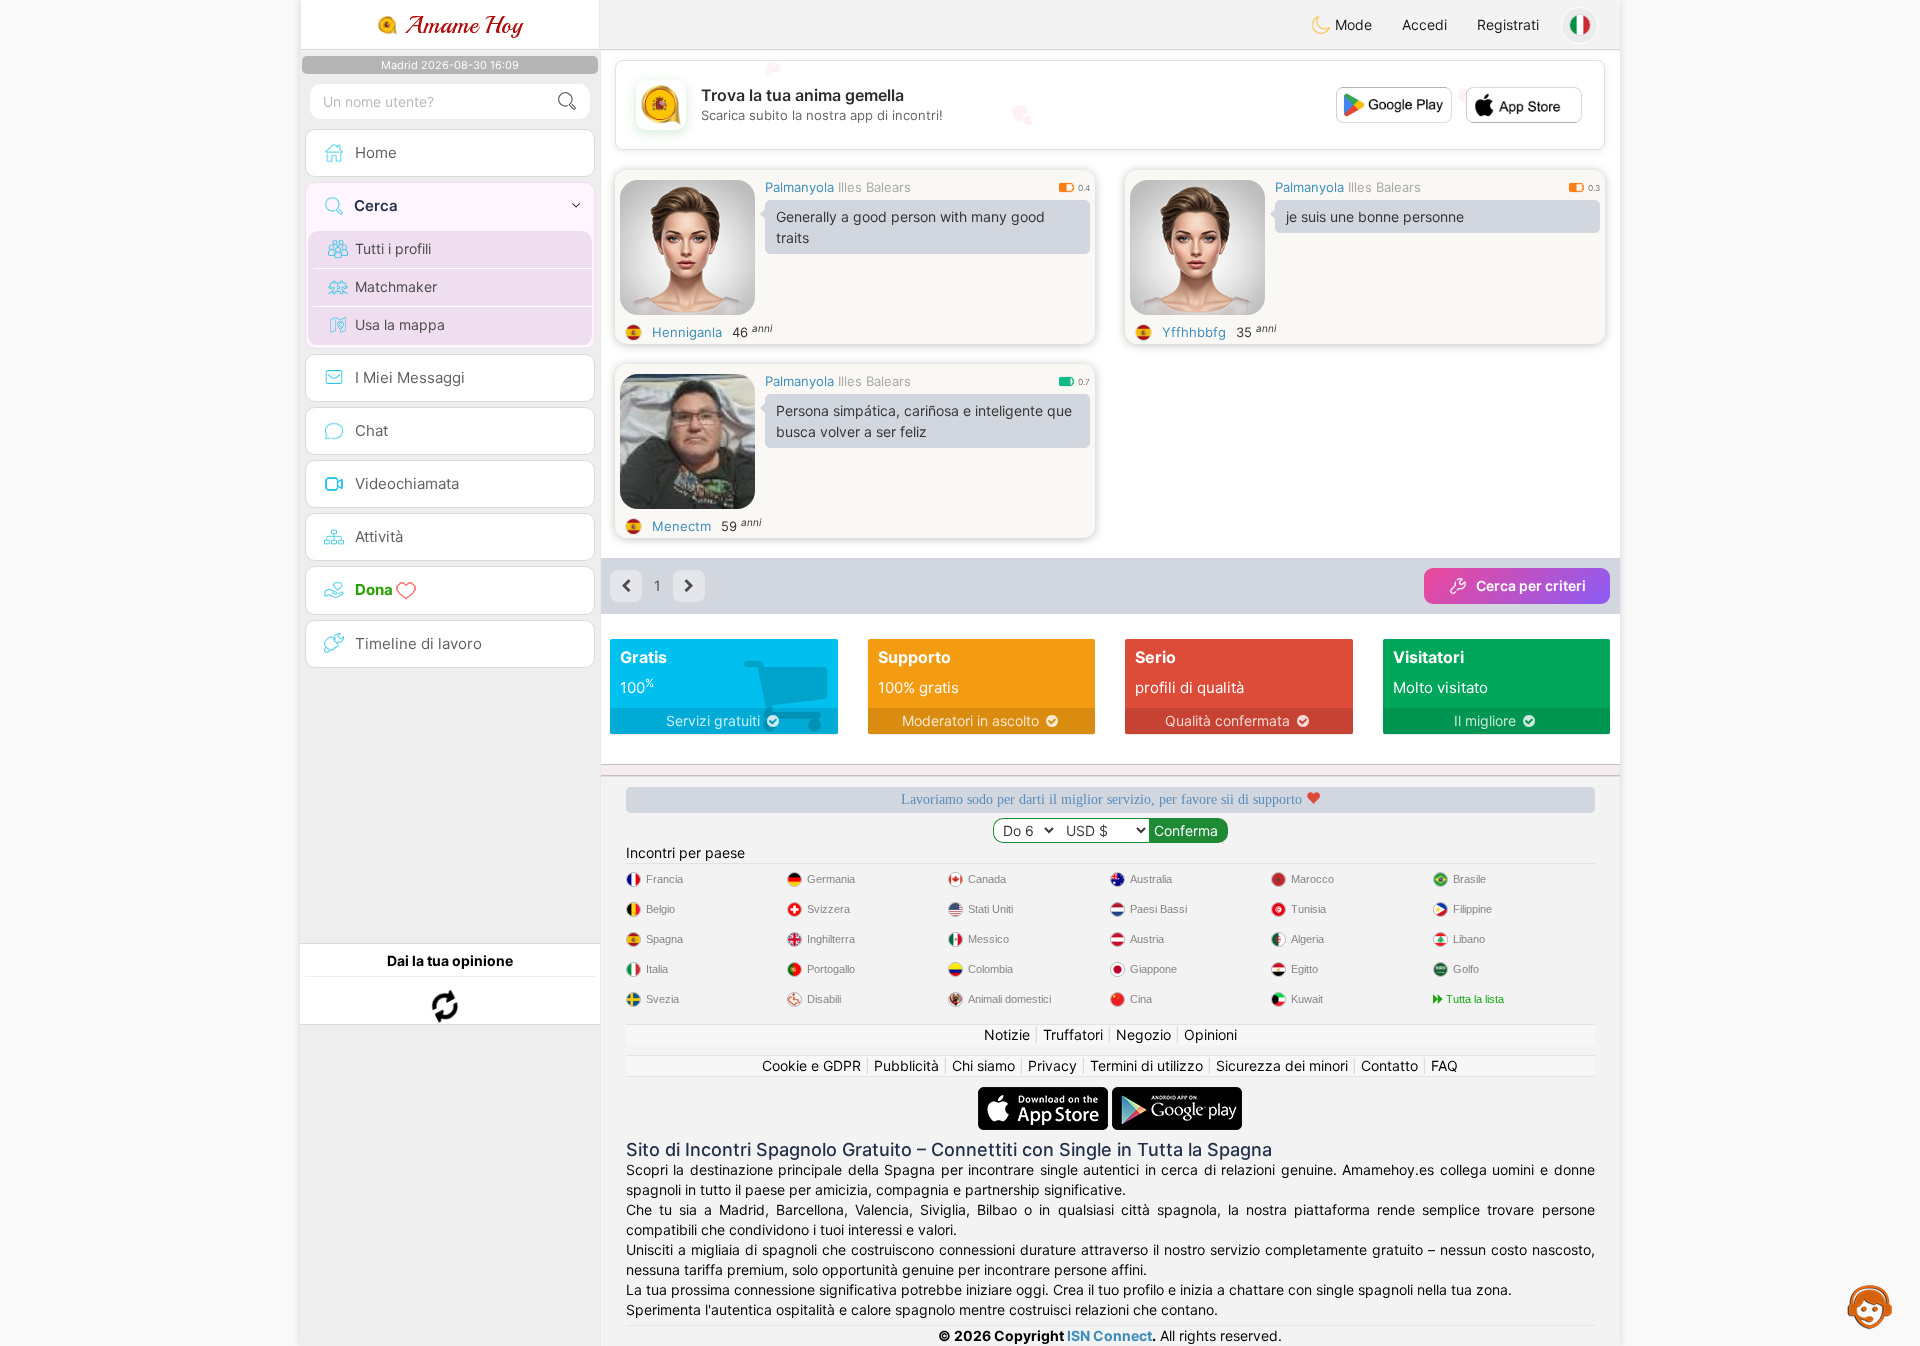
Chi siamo (983, 1065)
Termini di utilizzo (1146, 1065)
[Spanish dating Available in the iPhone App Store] (1045, 1096)
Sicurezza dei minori (1282, 1065)
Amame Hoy (460, 25)
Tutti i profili (393, 248)
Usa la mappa (400, 324)
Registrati (1508, 24)
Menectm (681, 526)
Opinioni (1210, 1034)
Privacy (1052, 1065)
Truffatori (1073, 1034)
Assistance (1870, 1306)
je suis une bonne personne (1375, 216)
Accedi (1424, 24)
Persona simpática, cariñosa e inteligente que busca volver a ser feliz (924, 421)
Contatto (1389, 1065)
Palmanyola (799, 187)
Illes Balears (874, 187)
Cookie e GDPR (811, 1065)
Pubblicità (906, 1065)
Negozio (1143, 1034)
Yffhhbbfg (1194, 332)
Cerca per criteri (1531, 585)
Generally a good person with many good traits (910, 227)
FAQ (1444, 1065)
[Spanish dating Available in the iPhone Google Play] (1177, 1096)
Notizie (1007, 1034)
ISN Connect (1109, 1335)
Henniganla (687, 332)
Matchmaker (396, 286)
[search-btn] (567, 101)
